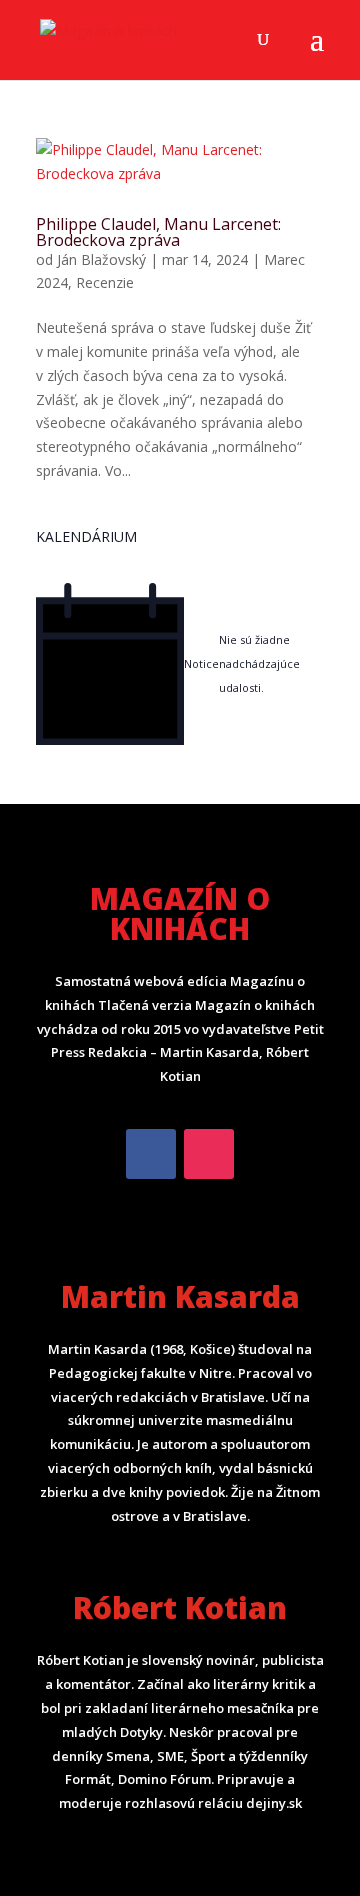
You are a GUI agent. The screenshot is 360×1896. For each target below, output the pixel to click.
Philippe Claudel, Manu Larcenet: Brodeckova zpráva (158, 232)
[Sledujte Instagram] (209, 1154)
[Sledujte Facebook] (151, 1154)
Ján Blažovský (101, 259)
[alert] (180, 664)
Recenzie (105, 282)
